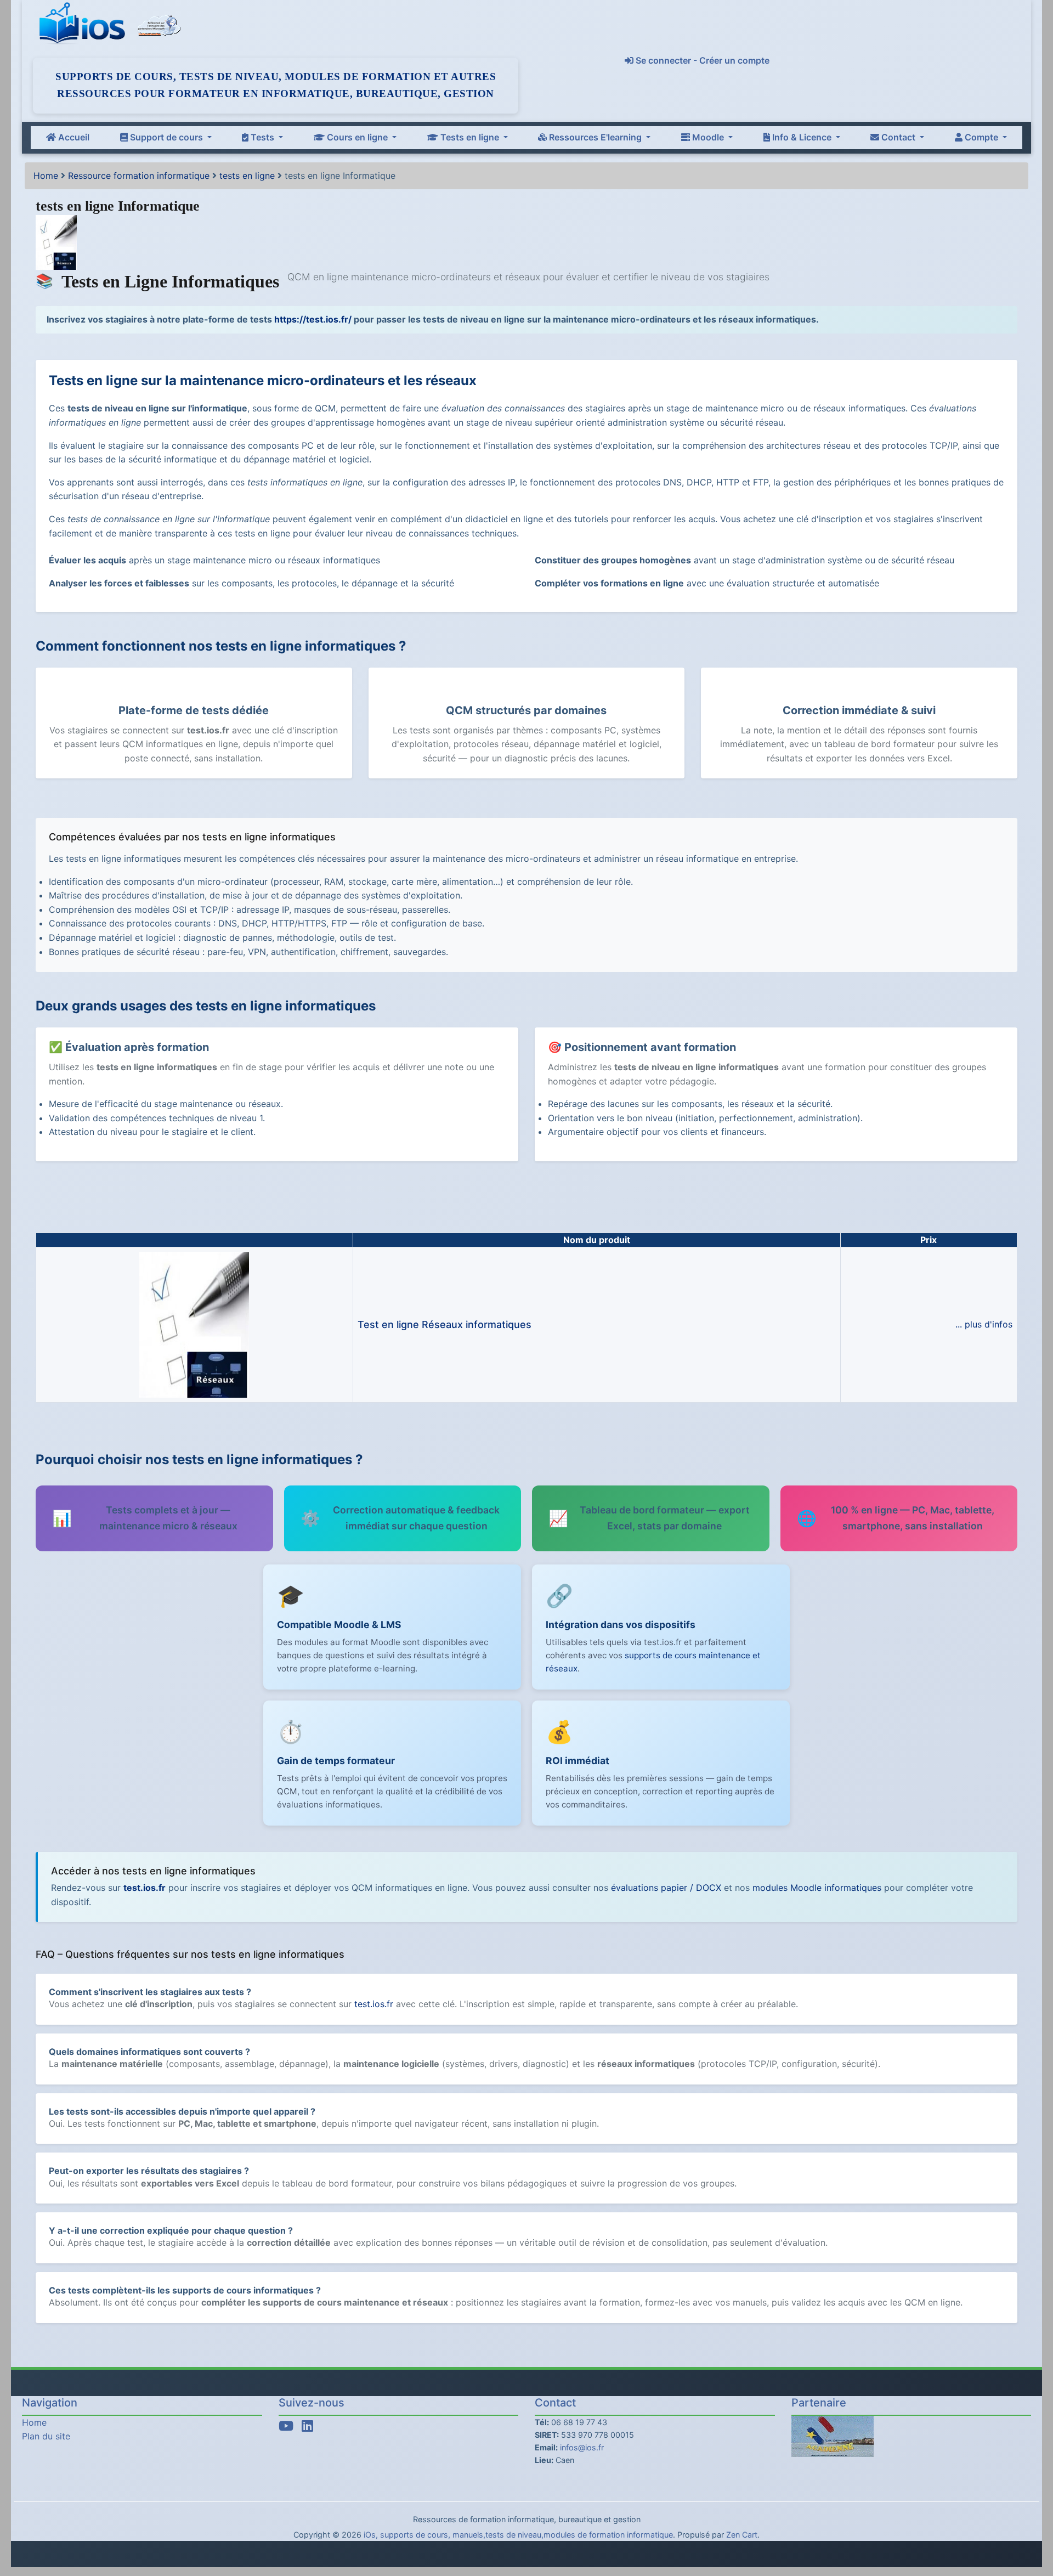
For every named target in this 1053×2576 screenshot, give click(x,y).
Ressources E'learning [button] (595, 137)
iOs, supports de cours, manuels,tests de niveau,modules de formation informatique (518, 2535)
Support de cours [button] (166, 137)
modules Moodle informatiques (817, 1888)
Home (46, 176)
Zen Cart (742, 2535)
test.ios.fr (145, 1888)
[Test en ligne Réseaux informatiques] (194, 1324)
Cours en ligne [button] (357, 137)
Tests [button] (262, 137)
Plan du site (46, 2436)
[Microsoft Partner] (159, 24)
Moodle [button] (708, 137)
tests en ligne (247, 176)
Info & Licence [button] (802, 137)
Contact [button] (898, 137)
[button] (1033, 2522)
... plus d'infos (984, 1324)
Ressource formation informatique (139, 176)
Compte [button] (981, 137)
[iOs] (84, 24)
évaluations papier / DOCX (666, 1888)
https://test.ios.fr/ (313, 319)
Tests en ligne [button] (470, 137)
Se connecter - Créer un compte (701, 60)
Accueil (73, 137)
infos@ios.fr (582, 2447)
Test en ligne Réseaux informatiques (445, 1324)
